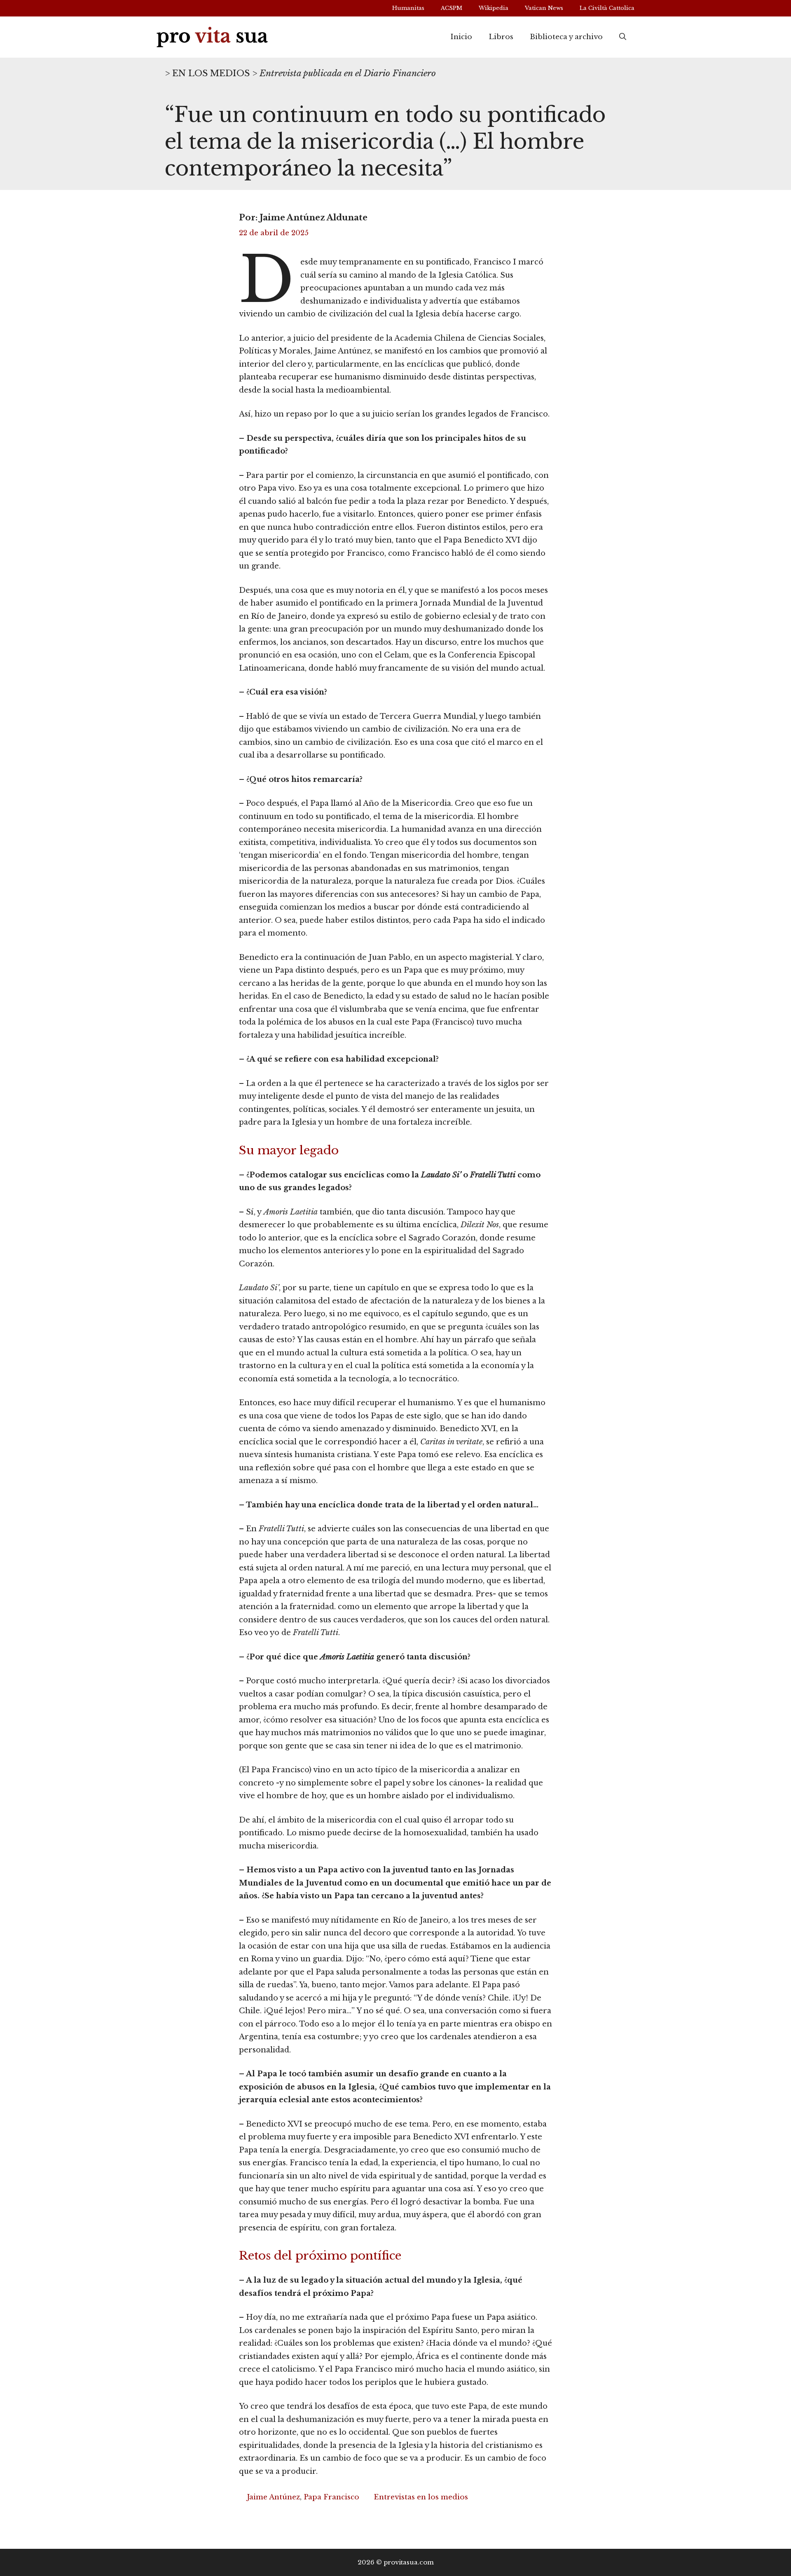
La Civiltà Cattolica (607, 8)
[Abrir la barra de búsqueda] (623, 37)
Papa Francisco (331, 2497)
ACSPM (452, 8)
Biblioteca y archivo (566, 37)
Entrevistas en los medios (421, 2497)
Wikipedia (494, 8)
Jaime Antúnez (273, 2497)
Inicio (461, 37)
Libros (501, 37)
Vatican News (544, 8)
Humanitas (408, 8)
